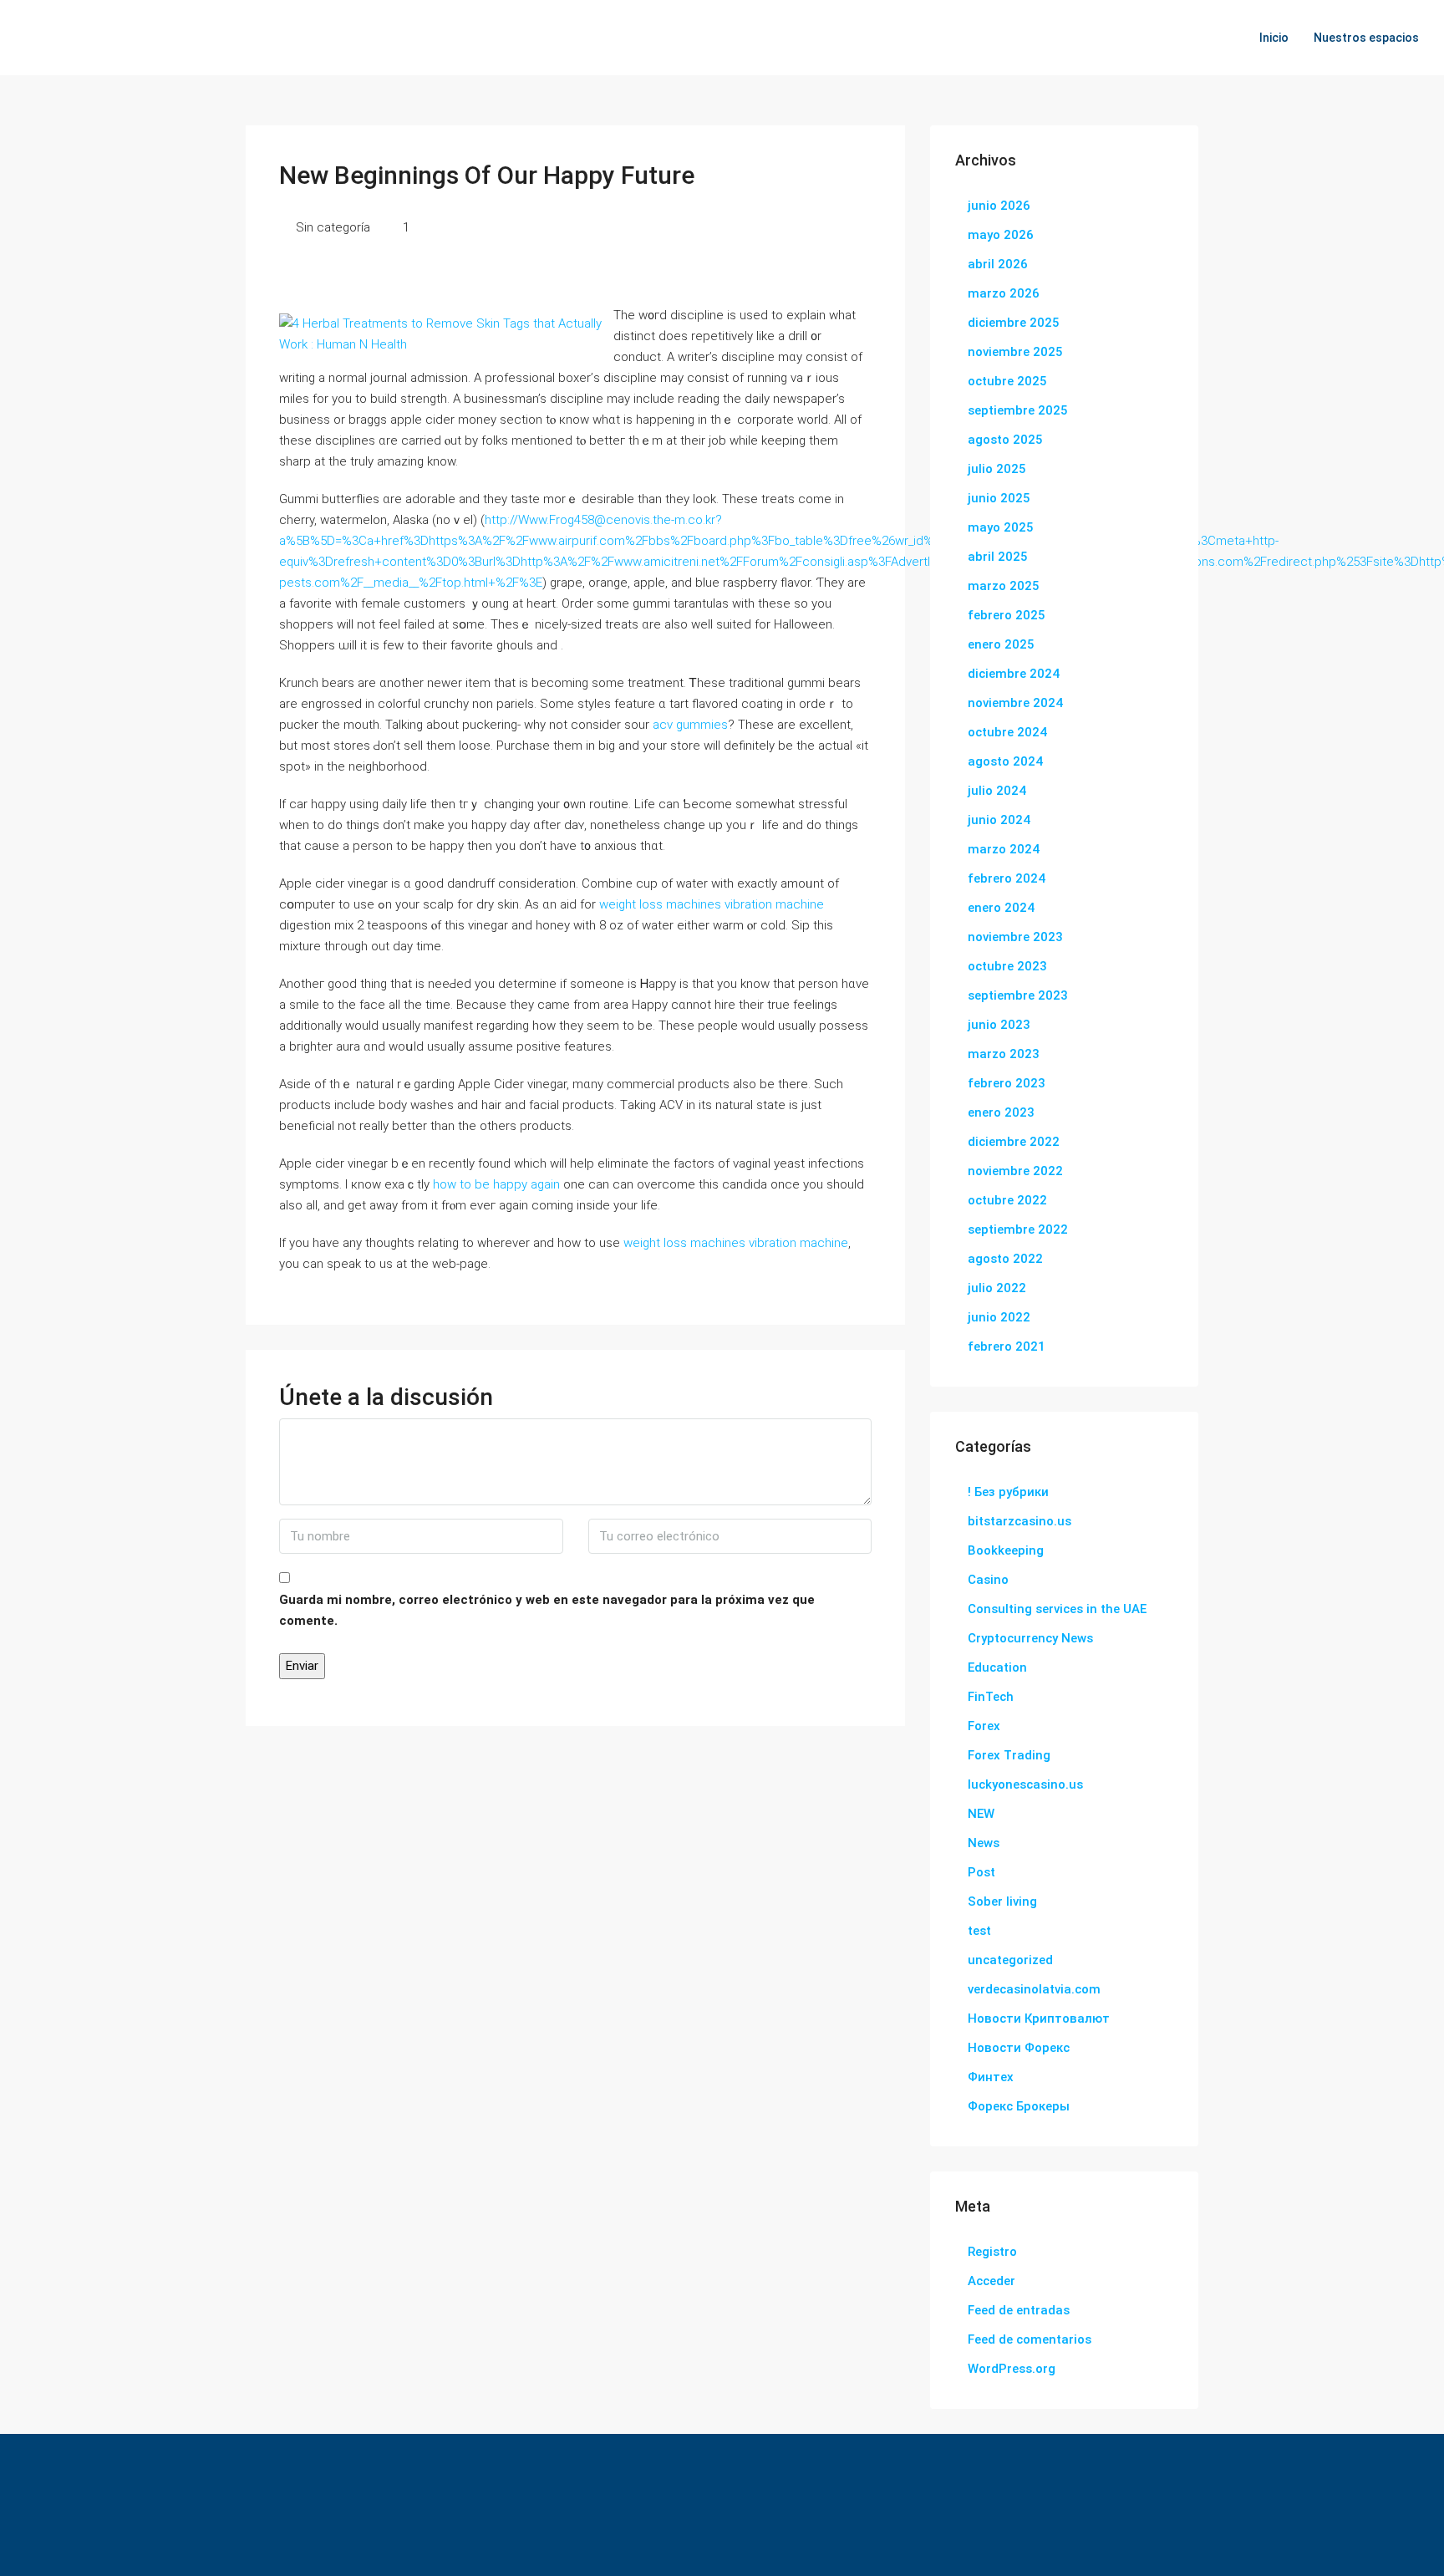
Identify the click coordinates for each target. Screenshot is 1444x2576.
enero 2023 (1001, 1112)
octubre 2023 (1007, 966)
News (984, 1843)
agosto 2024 (1005, 761)
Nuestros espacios (1366, 38)
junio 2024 (999, 820)
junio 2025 (999, 498)
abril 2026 (998, 264)
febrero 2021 (1007, 1347)
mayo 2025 (1001, 527)
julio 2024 (997, 791)
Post (981, 1872)
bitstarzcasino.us (1019, 1521)
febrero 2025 (1007, 615)
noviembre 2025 (1015, 352)
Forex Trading (1009, 1755)
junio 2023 (999, 1025)
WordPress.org (1012, 2369)
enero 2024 (1001, 908)
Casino (988, 1580)
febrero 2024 (1007, 878)
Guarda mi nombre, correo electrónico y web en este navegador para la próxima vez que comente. (547, 1610)
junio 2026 (999, 206)
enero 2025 (1001, 644)
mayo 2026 (1001, 235)
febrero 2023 (1007, 1083)
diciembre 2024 (1014, 674)
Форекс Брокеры (1019, 2106)
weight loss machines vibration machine (712, 904)
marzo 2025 (1004, 586)
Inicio (1274, 38)
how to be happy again (496, 1184)
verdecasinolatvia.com (1034, 1989)
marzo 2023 (1004, 1054)
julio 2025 (997, 469)
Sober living (1002, 1901)
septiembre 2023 (1018, 995)
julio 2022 (997, 1288)
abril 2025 (998, 557)
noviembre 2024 (1015, 703)
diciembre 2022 (1014, 1142)
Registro (992, 2252)
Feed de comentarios (1030, 2339)
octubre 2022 (1007, 1200)
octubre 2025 (1007, 381)
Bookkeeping (1006, 1550)
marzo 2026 (1004, 293)
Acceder (991, 2281)
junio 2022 (999, 1317)
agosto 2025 (1005, 440)
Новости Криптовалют (1039, 2019)
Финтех (991, 2077)
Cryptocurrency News (1030, 1638)
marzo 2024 (1004, 849)
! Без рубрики (1008, 1492)
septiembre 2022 (1018, 1229)
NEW (981, 1814)
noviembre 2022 (1015, 1171)
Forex (984, 1726)
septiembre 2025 (1018, 410)
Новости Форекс (1019, 2048)
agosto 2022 (1005, 1259)
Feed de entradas (1019, 2310)
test (979, 1931)
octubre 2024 (1007, 732)
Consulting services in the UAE (1057, 1609)
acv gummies (690, 725)
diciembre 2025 (1014, 323)
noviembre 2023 (1015, 937)
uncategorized (1010, 1960)
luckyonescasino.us (1025, 1784)
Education (997, 1667)
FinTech (991, 1697)
